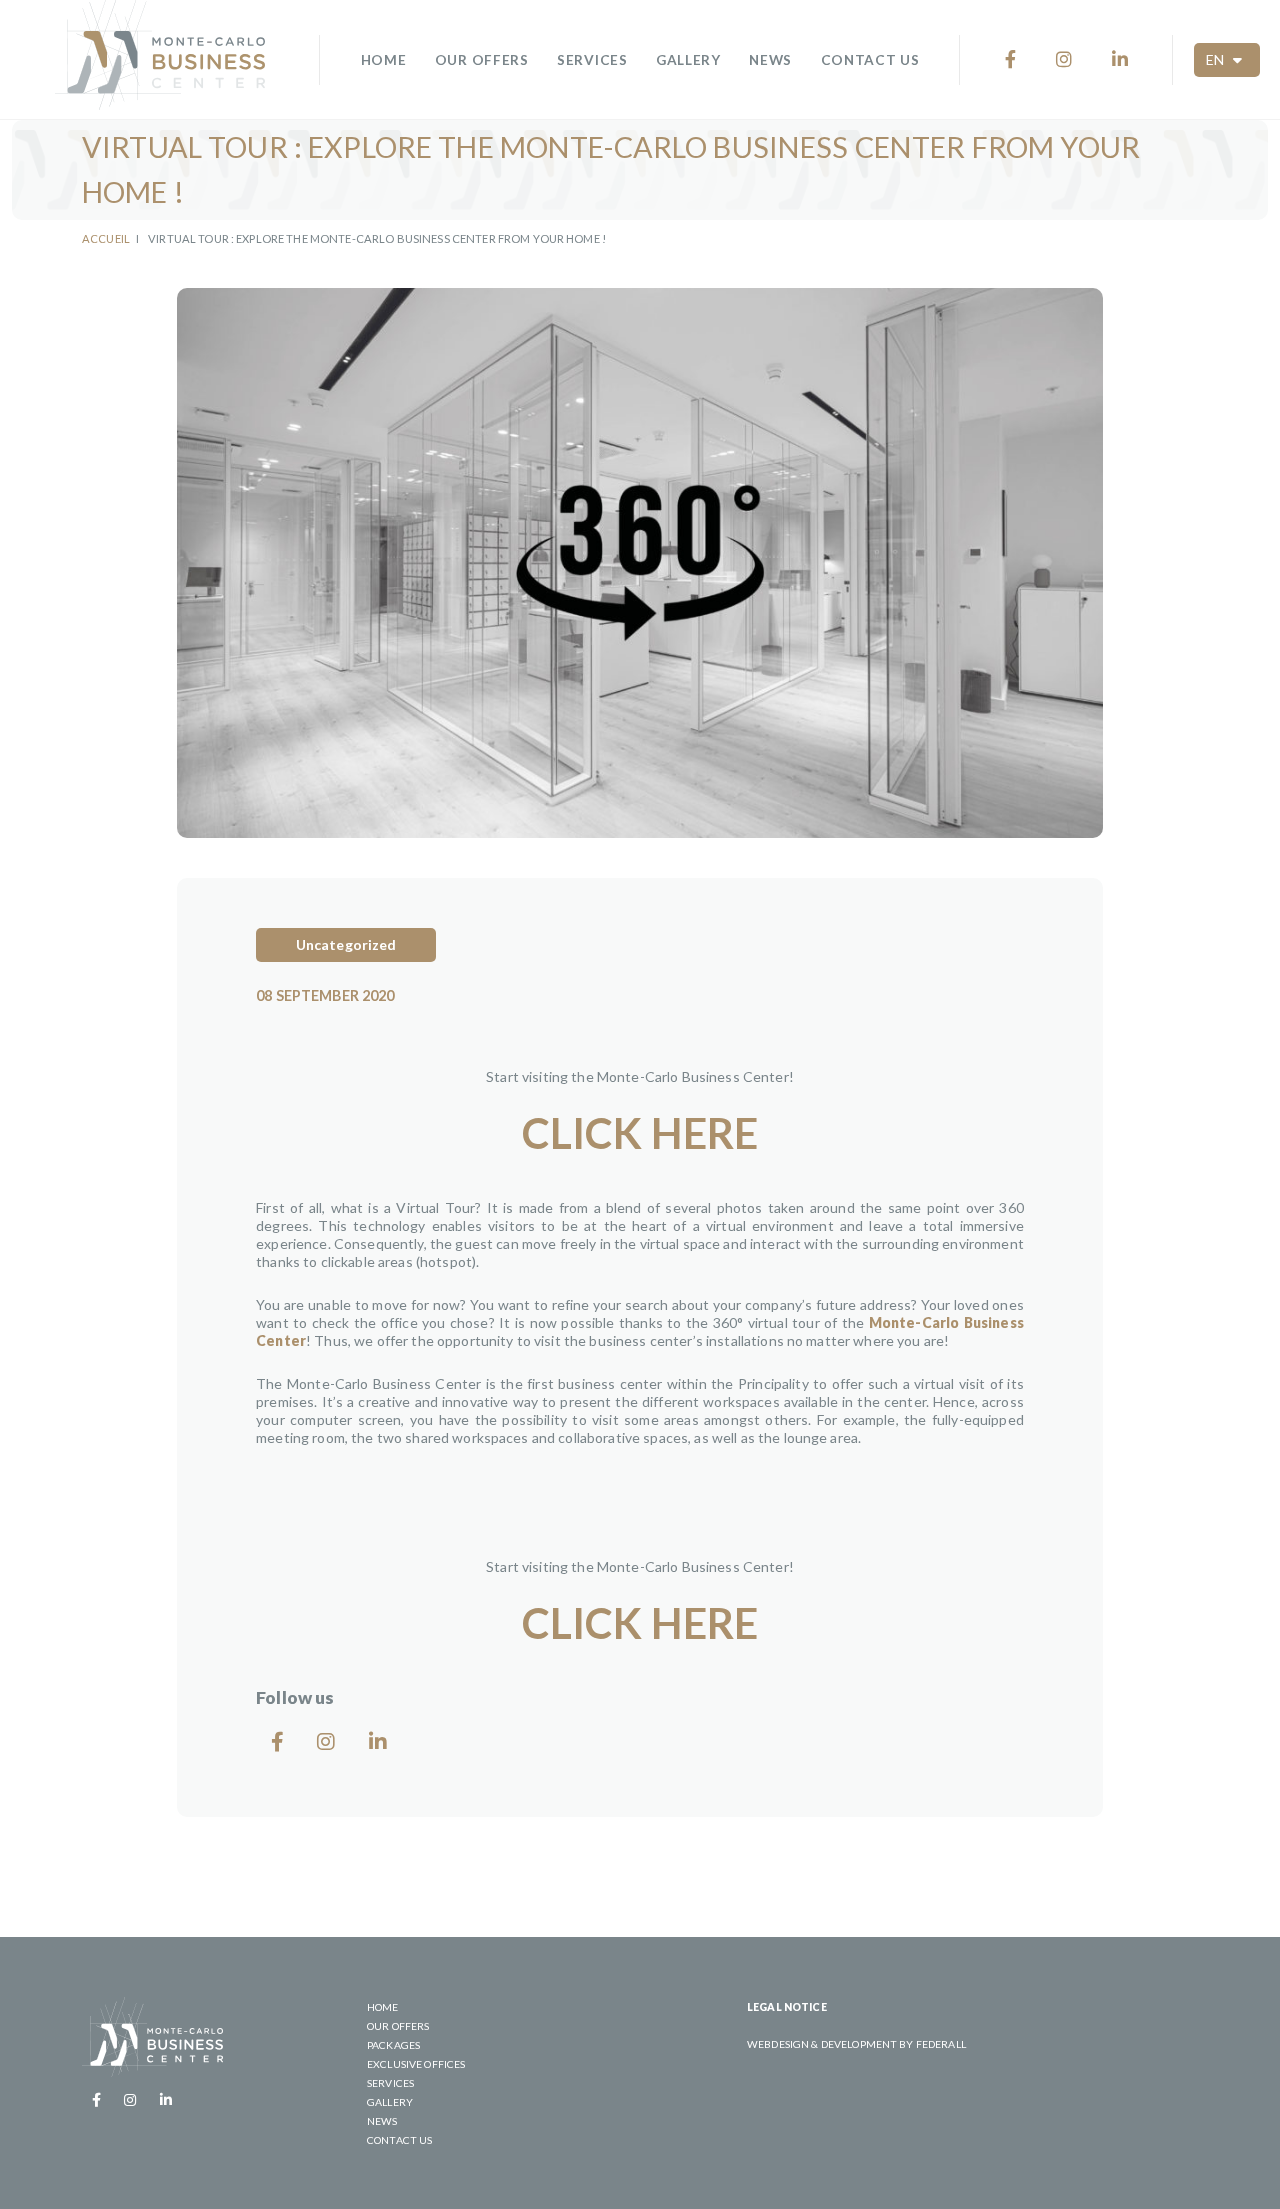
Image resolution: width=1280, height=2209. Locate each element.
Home (384, 60)
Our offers (482, 60)
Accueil (106, 238)
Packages (393, 2045)
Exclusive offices (416, 2064)
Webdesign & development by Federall (856, 2044)
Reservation (1030, 2159)
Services (592, 60)
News (770, 60)
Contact (1197, 2159)
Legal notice (787, 2007)
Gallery (688, 60)
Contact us (870, 60)
